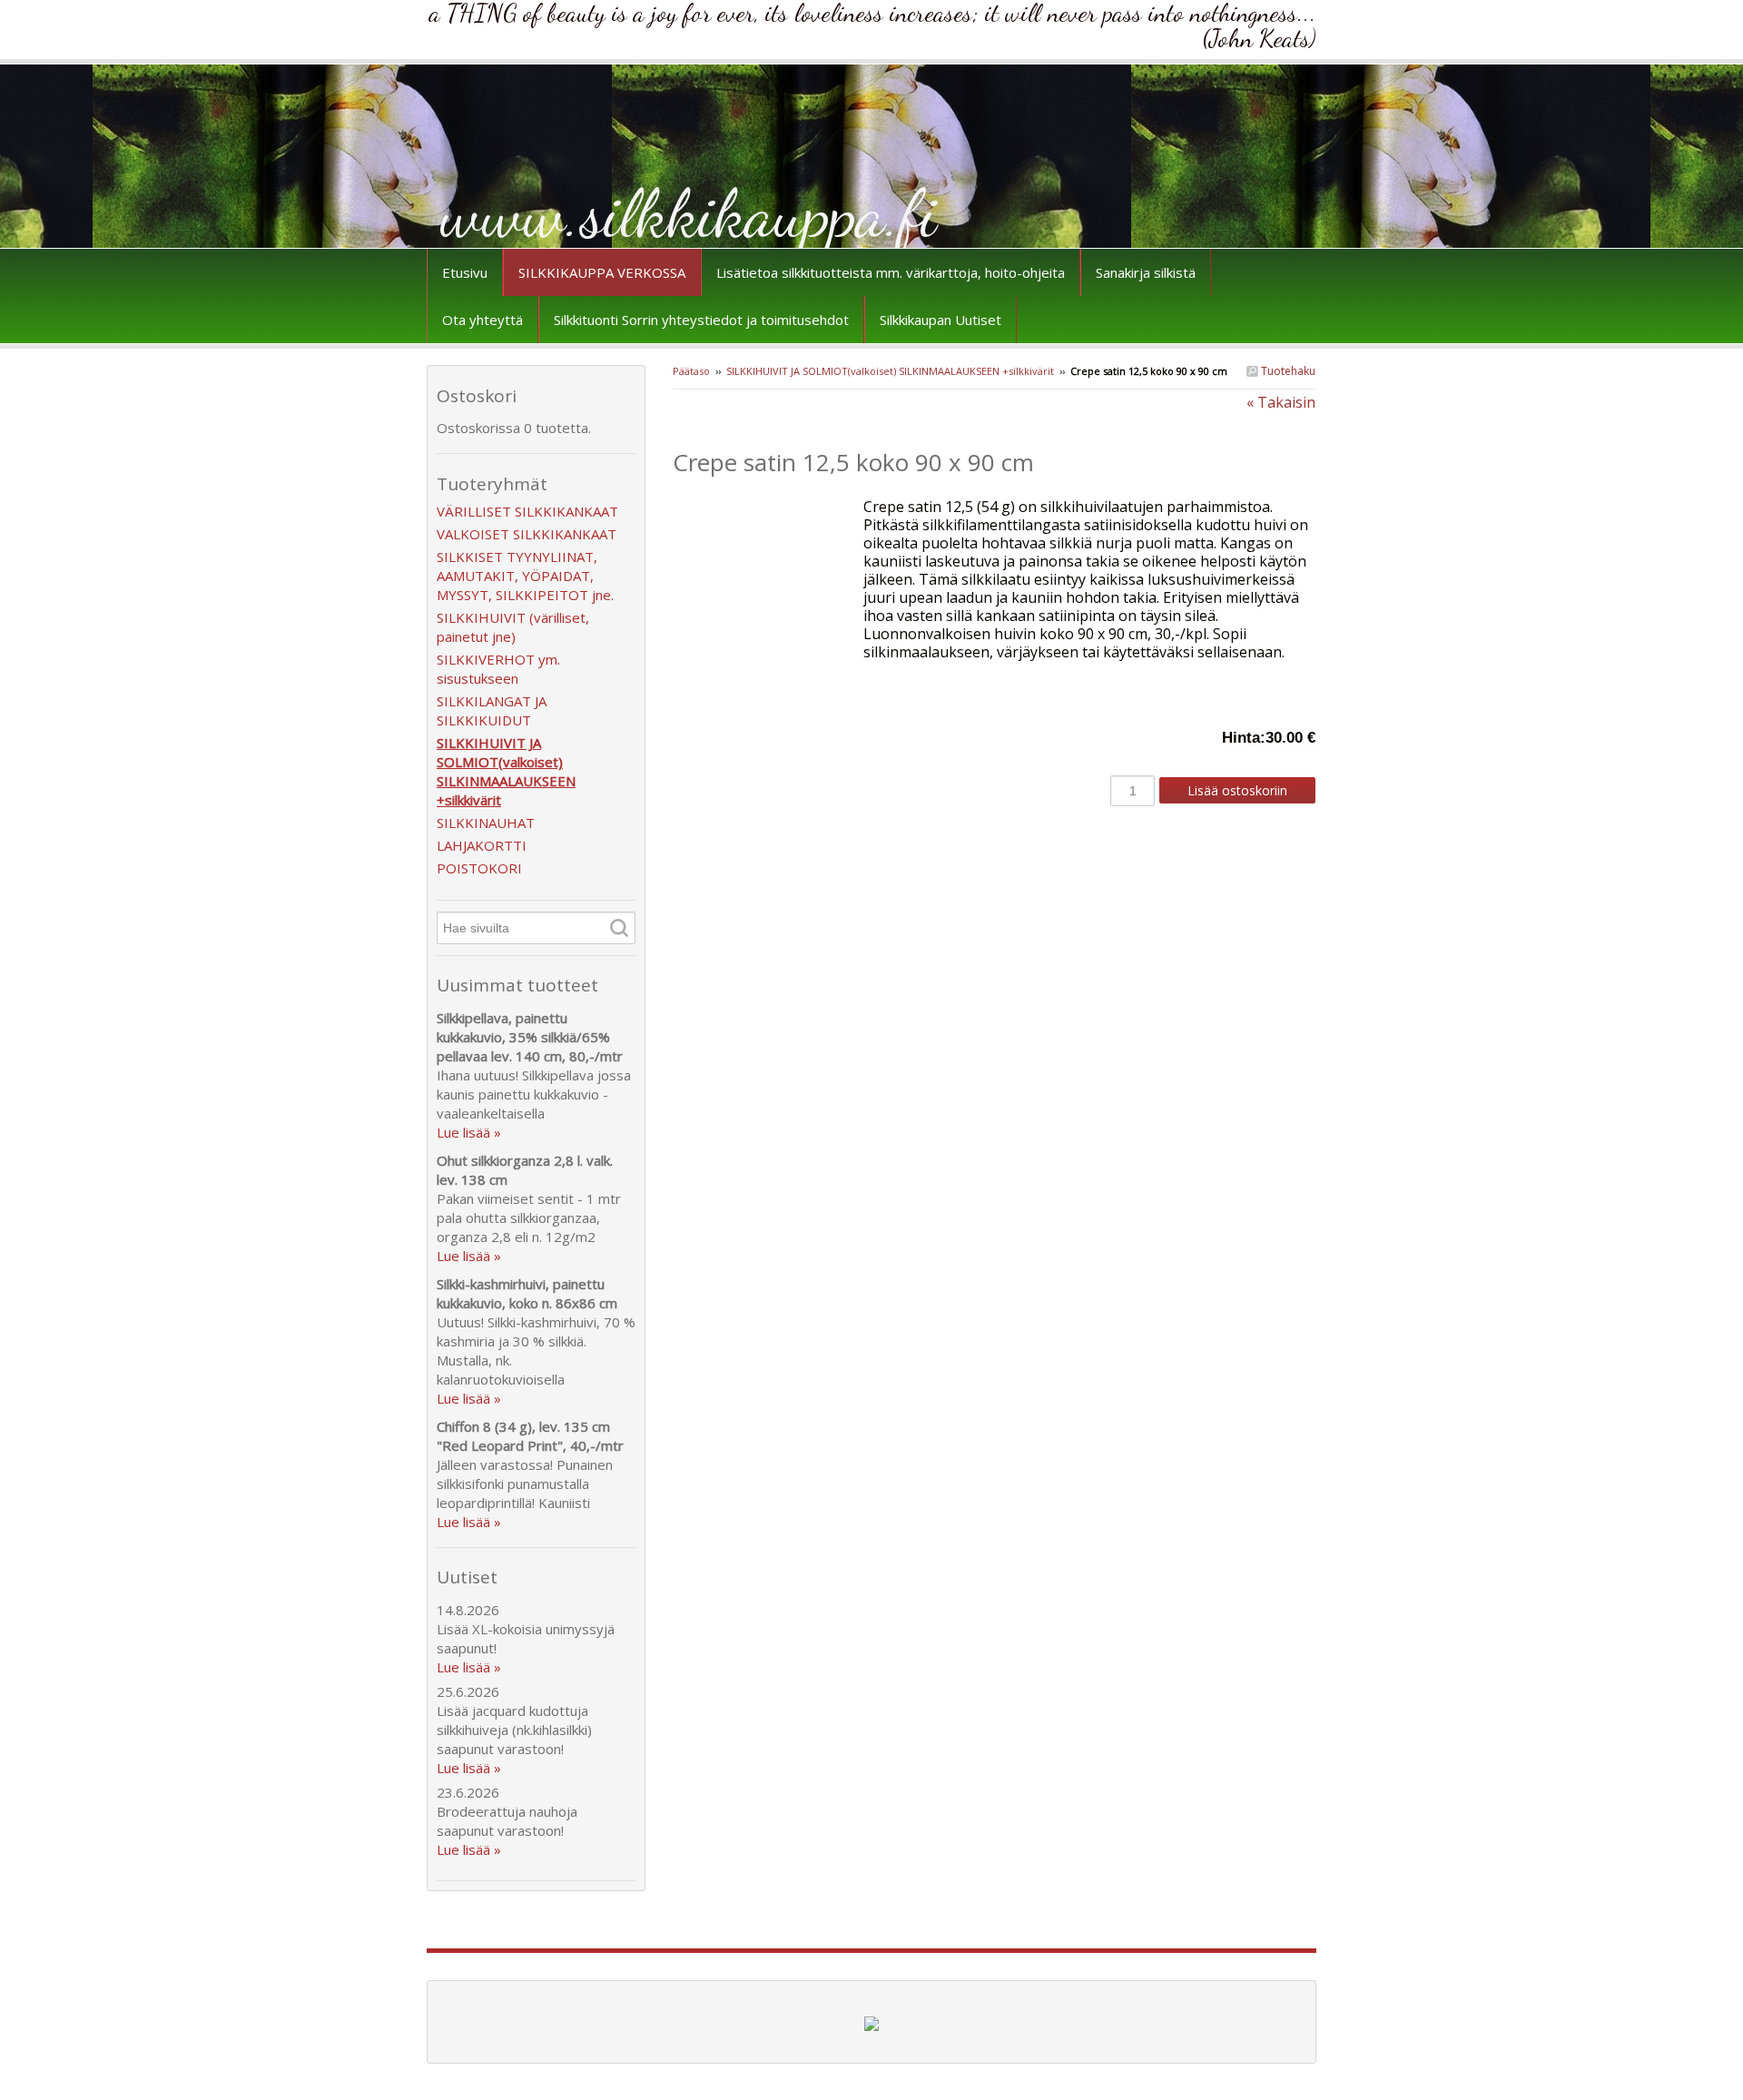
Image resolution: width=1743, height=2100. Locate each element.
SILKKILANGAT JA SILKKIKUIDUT (492, 710)
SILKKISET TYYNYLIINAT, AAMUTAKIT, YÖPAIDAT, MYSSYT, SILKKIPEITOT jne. (525, 576)
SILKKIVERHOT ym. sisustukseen (498, 669)
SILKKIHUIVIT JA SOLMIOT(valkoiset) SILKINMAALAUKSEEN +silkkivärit (891, 371)
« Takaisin (1281, 402)
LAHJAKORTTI (482, 845)
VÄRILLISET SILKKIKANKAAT (527, 511)
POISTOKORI (479, 868)
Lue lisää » (469, 1132)
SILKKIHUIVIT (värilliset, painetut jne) (513, 627)
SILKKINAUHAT (486, 823)
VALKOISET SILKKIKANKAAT (527, 534)
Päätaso (691, 371)
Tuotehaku (1287, 371)
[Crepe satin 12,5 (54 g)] (768, 507)
